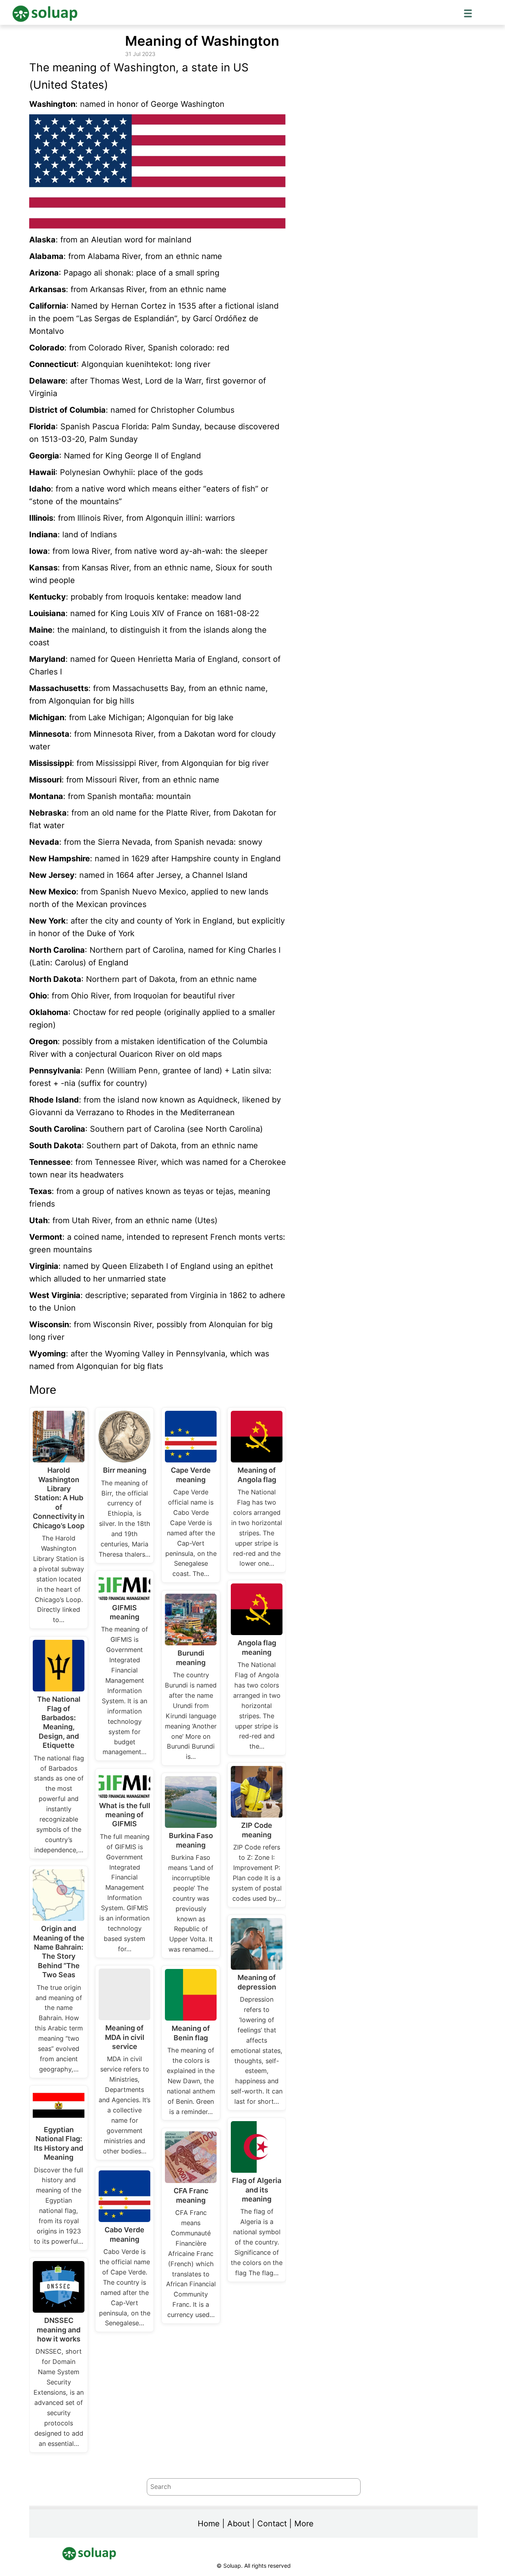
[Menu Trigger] (468, 13)
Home (209, 2524)
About (238, 2524)
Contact (272, 2524)
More (304, 2524)
